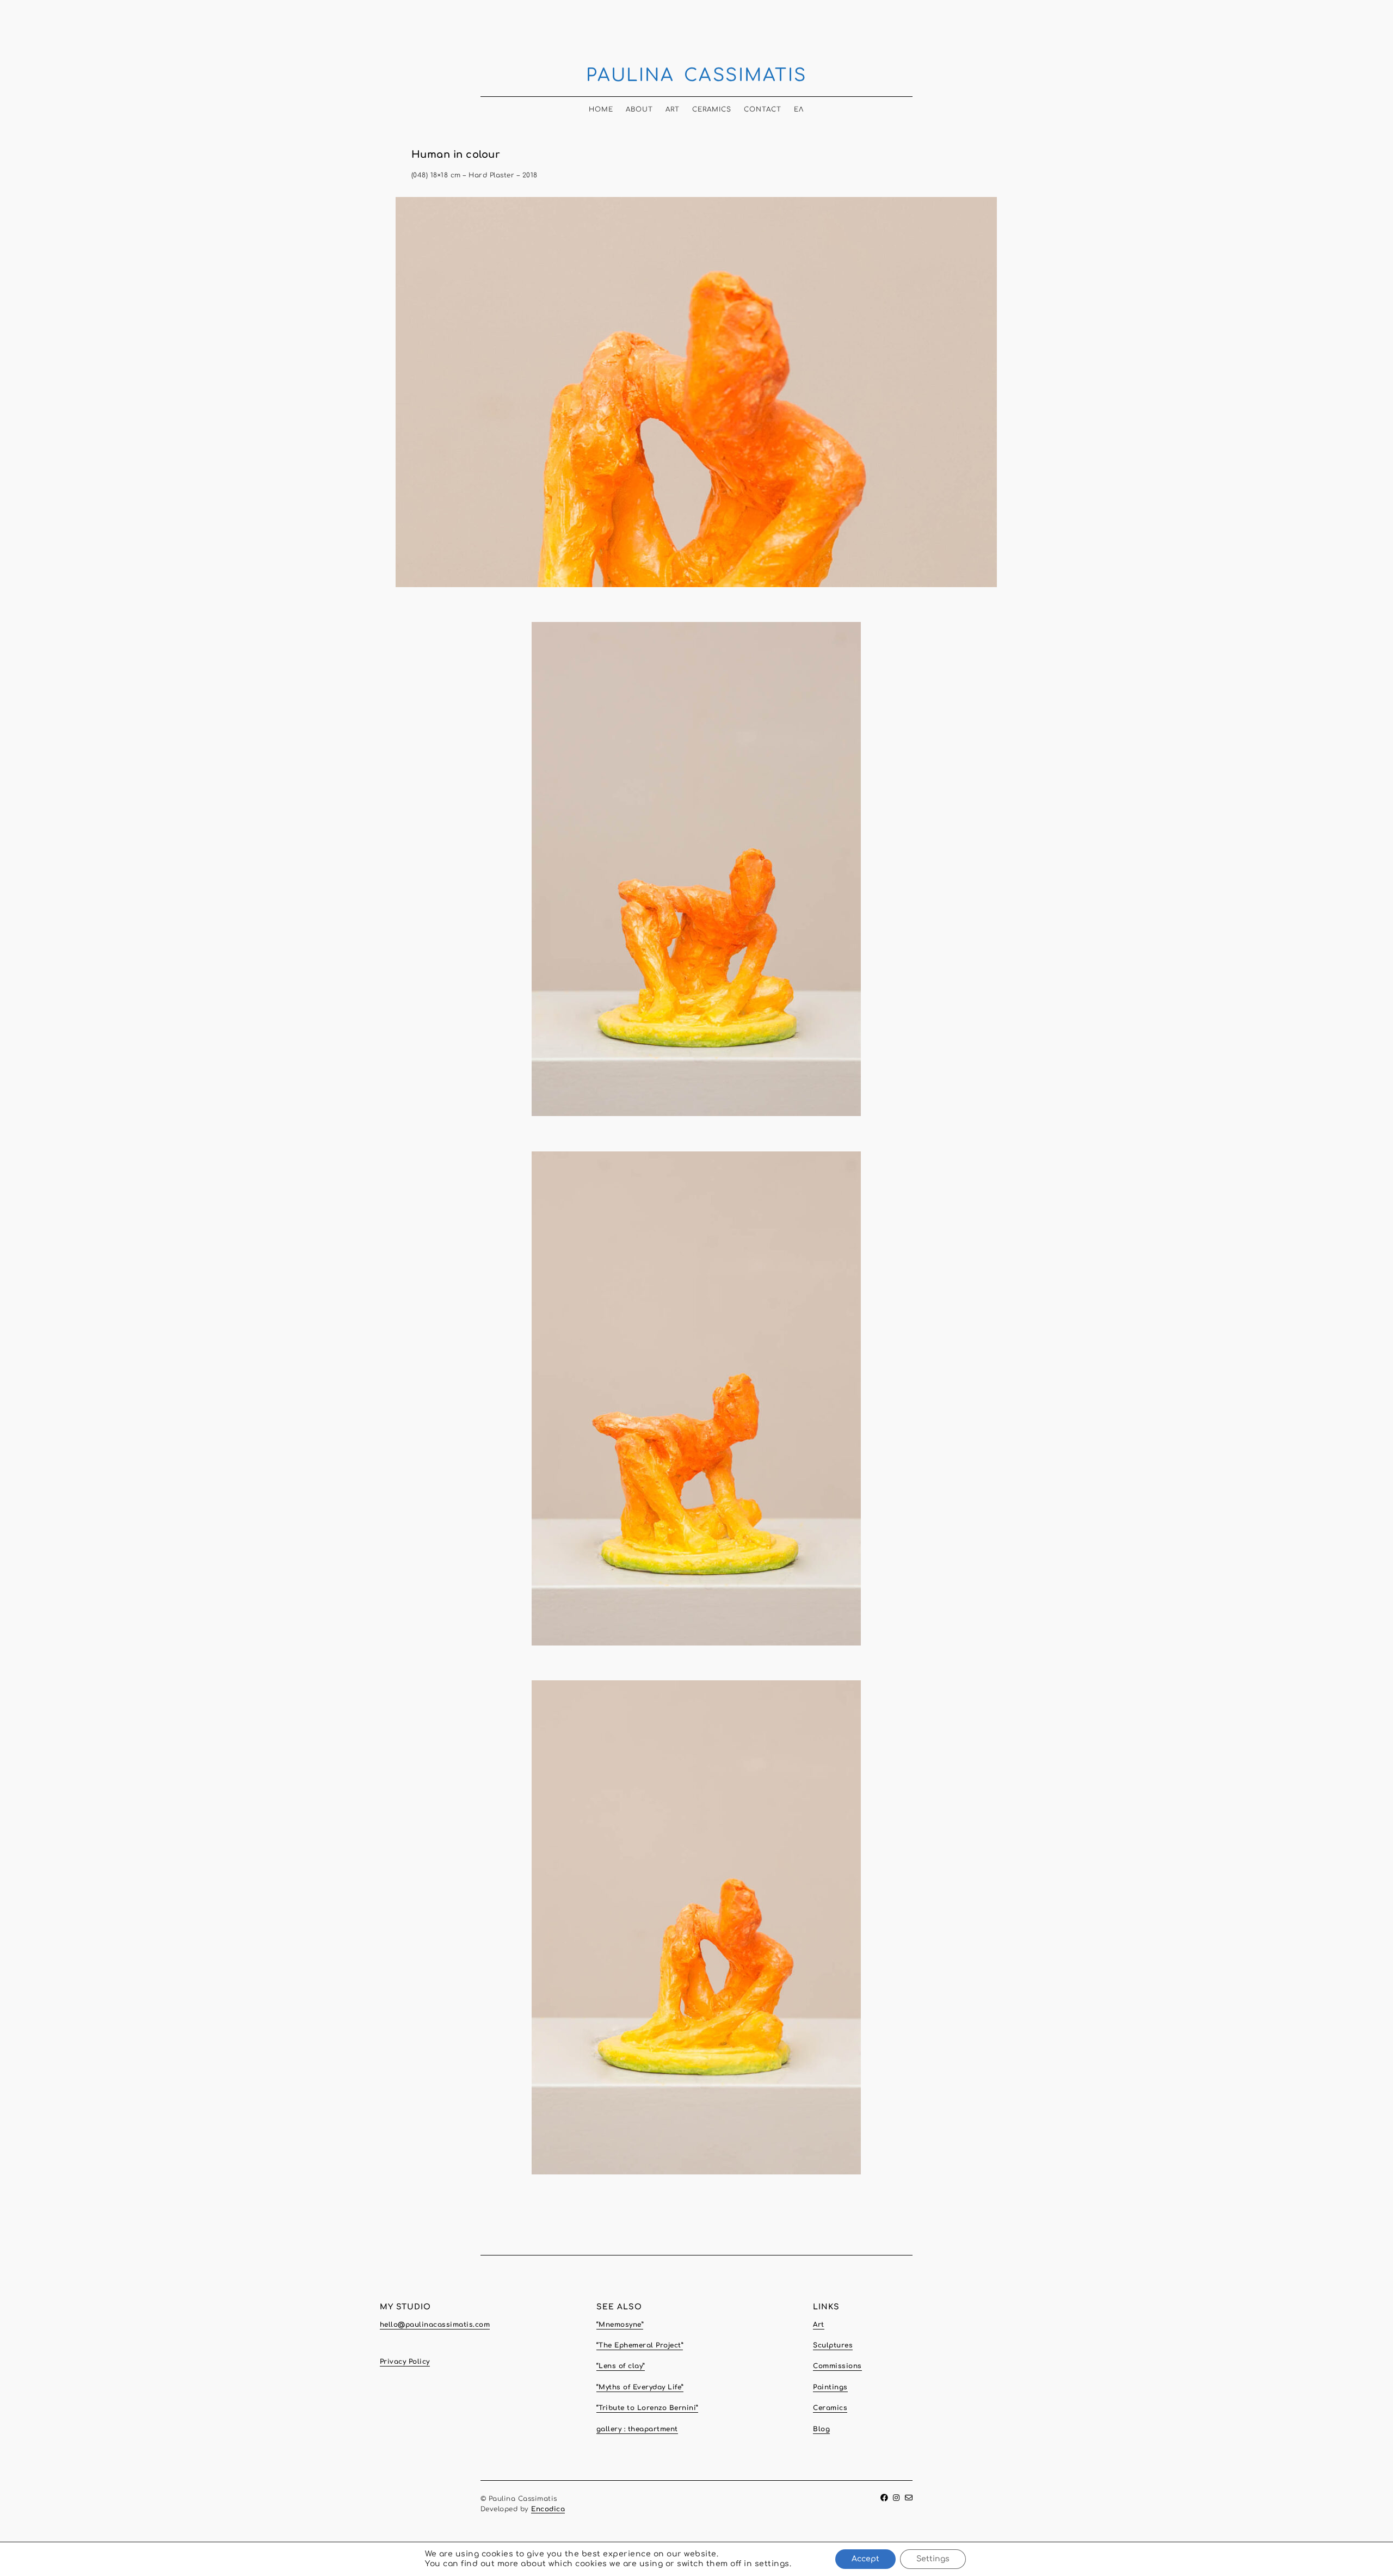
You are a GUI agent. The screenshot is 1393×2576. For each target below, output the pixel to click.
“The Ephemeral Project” (640, 2345)
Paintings (830, 2387)
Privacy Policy (405, 2362)
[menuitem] (799, 106)
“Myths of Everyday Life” (640, 2387)
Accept (865, 2559)
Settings (933, 2559)
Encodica (548, 2509)
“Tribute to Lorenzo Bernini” (647, 2408)
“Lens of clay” (621, 2366)
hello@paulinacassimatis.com (435, 2325)
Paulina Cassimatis (696, 75)
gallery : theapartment (637, 2429)
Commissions (837, 2366)
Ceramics (712, 109)
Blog (821, 2429)
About (639, 109)
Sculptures (833, 2345)
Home (601, 109)
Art (673, 109)
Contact (763, 109)
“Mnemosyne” (620, 2325)
